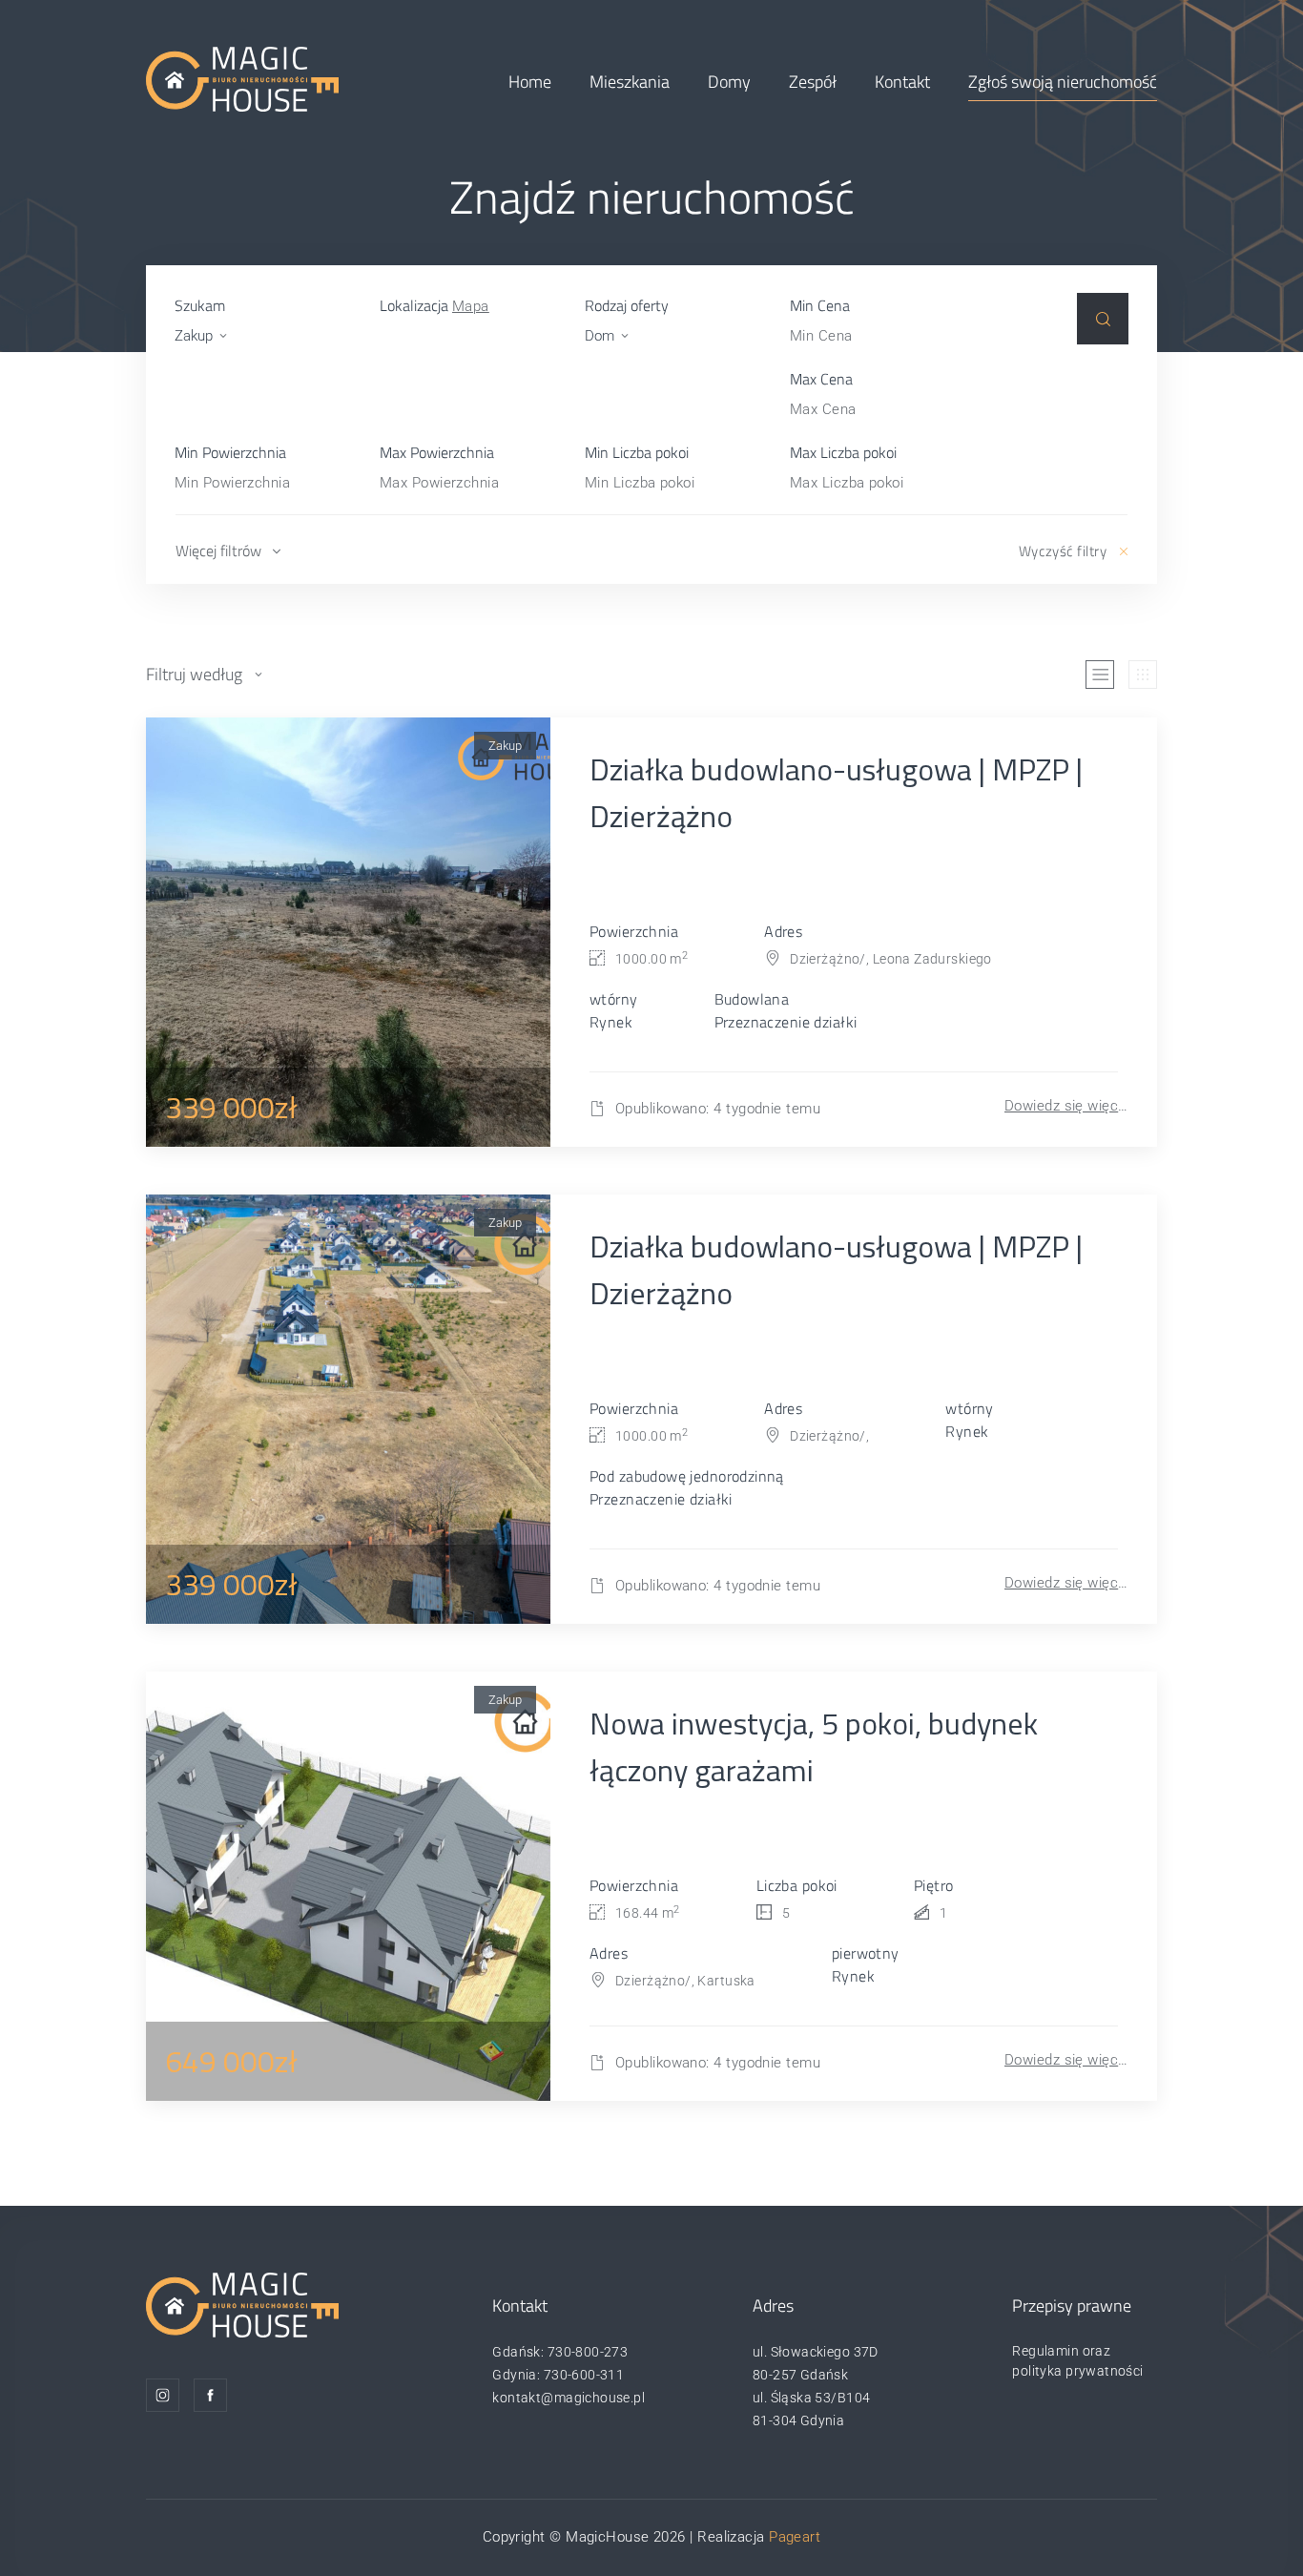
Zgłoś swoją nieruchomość (1063, 82)
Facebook (210, 2395)
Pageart (795, 2537)
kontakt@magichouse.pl (569, 2398)
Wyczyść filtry (1063, 551)
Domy (729, 82)
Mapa (471, 306)
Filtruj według (194, 674)
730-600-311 (584, 2375)
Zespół (813, 82)
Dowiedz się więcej (1066, 1106)
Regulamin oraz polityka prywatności (1077, 2361)
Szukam (200, 305)
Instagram (163, 2395)
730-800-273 (588, 2352)
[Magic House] (242, 78)
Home (530, 82)
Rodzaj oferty (627, 305)
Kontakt (902, 82)
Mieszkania (630, 82)
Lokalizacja (434, 305)
